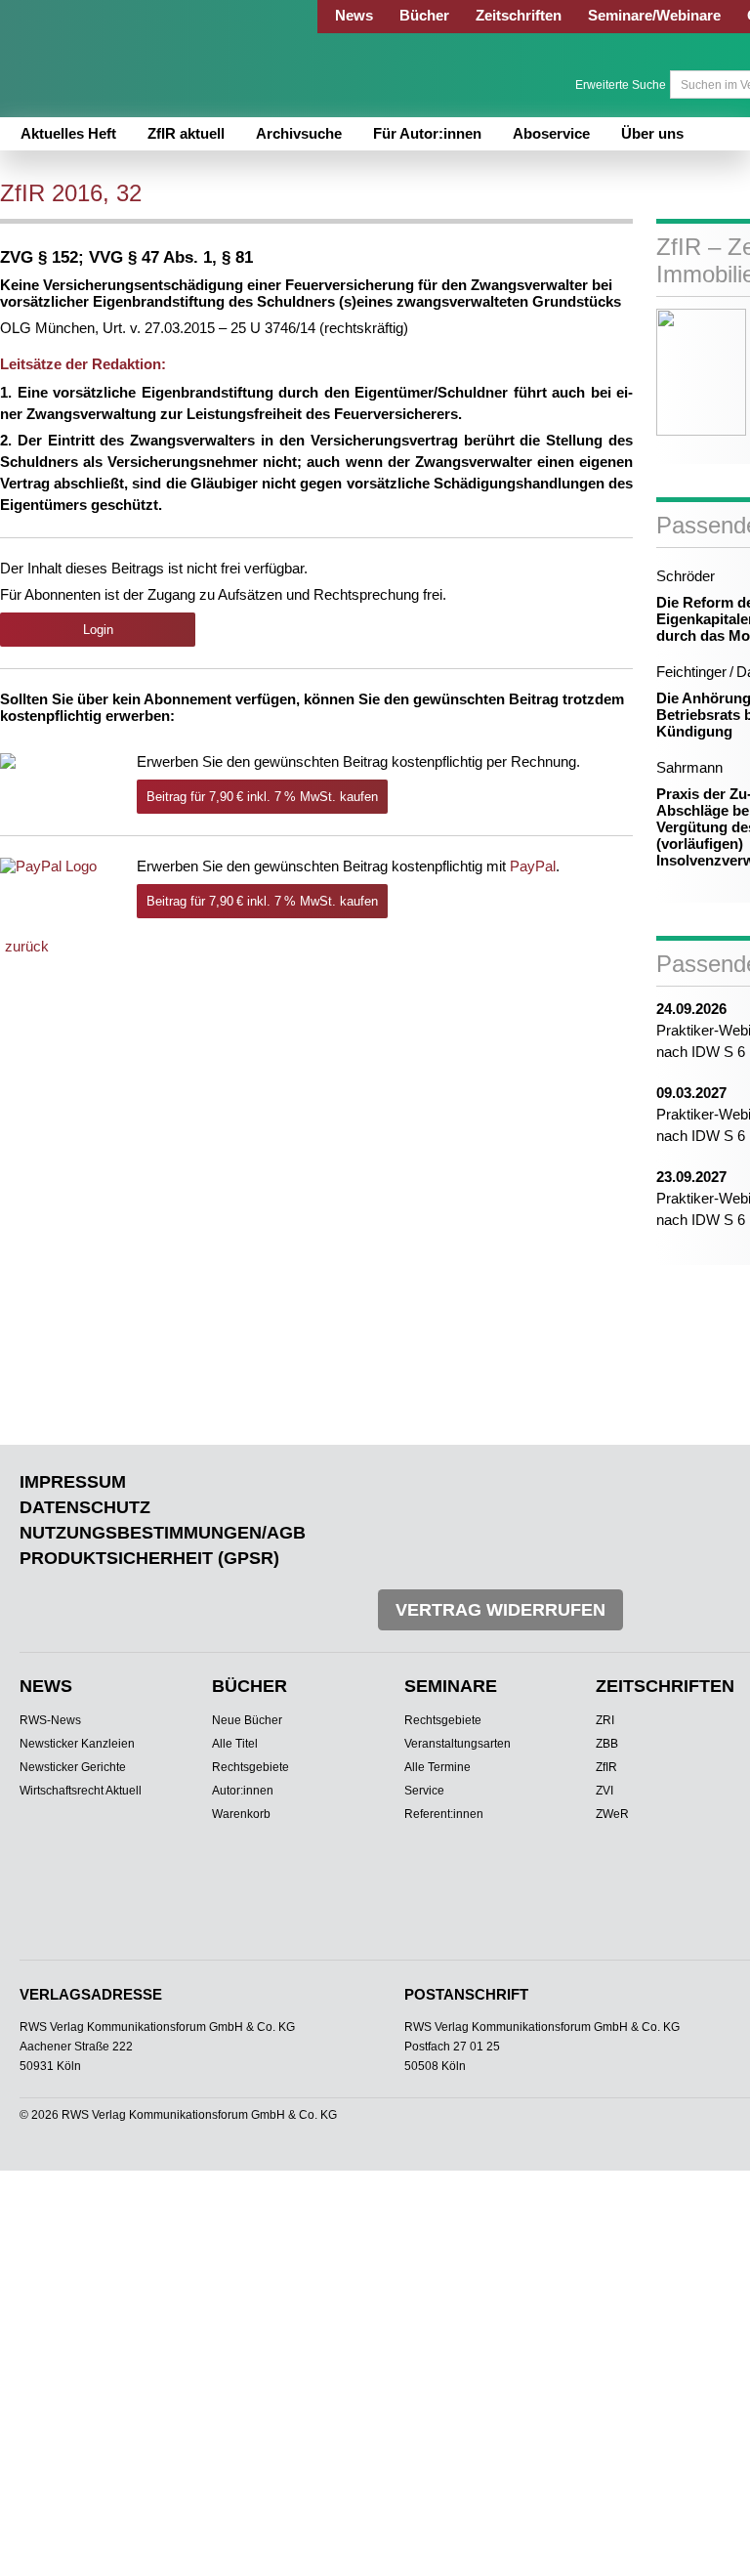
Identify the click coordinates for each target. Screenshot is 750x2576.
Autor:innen (243, 1791)
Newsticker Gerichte (73, 1767)
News (354, 15)
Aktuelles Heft (68, 133)
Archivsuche (299, 133)
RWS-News (50, 1720)
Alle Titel (235, 1744)
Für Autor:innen (427, 133)
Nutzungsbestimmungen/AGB (163, 1533)
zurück (27, 946)
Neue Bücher (247, 1720)
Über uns (652, 133)
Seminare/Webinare (654, 15)
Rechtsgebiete (250, 1767)
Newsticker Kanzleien (77, 1744)
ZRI (605, 1720)
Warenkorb (241, 1814)
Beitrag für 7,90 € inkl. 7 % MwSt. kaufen (262, 797)
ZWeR (612, 1814)
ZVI (604, 1791)
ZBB (607, 1744)
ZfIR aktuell (186, 133)
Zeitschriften (519, 15)
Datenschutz (85, 1507)
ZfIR (606, 1767)
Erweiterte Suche (621, 85)
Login (98, 630)
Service (424, 1791)
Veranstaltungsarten (458, 1744)
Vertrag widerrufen (500, 1610)
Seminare (451, 1686)
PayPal (533, 866)
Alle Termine (437, 1767)
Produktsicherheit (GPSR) (149, 1558)
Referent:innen (444, 1814)
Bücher (424, 15)
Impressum (73, 1482)
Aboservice (551, 133)
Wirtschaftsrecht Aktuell (81, 1791)
